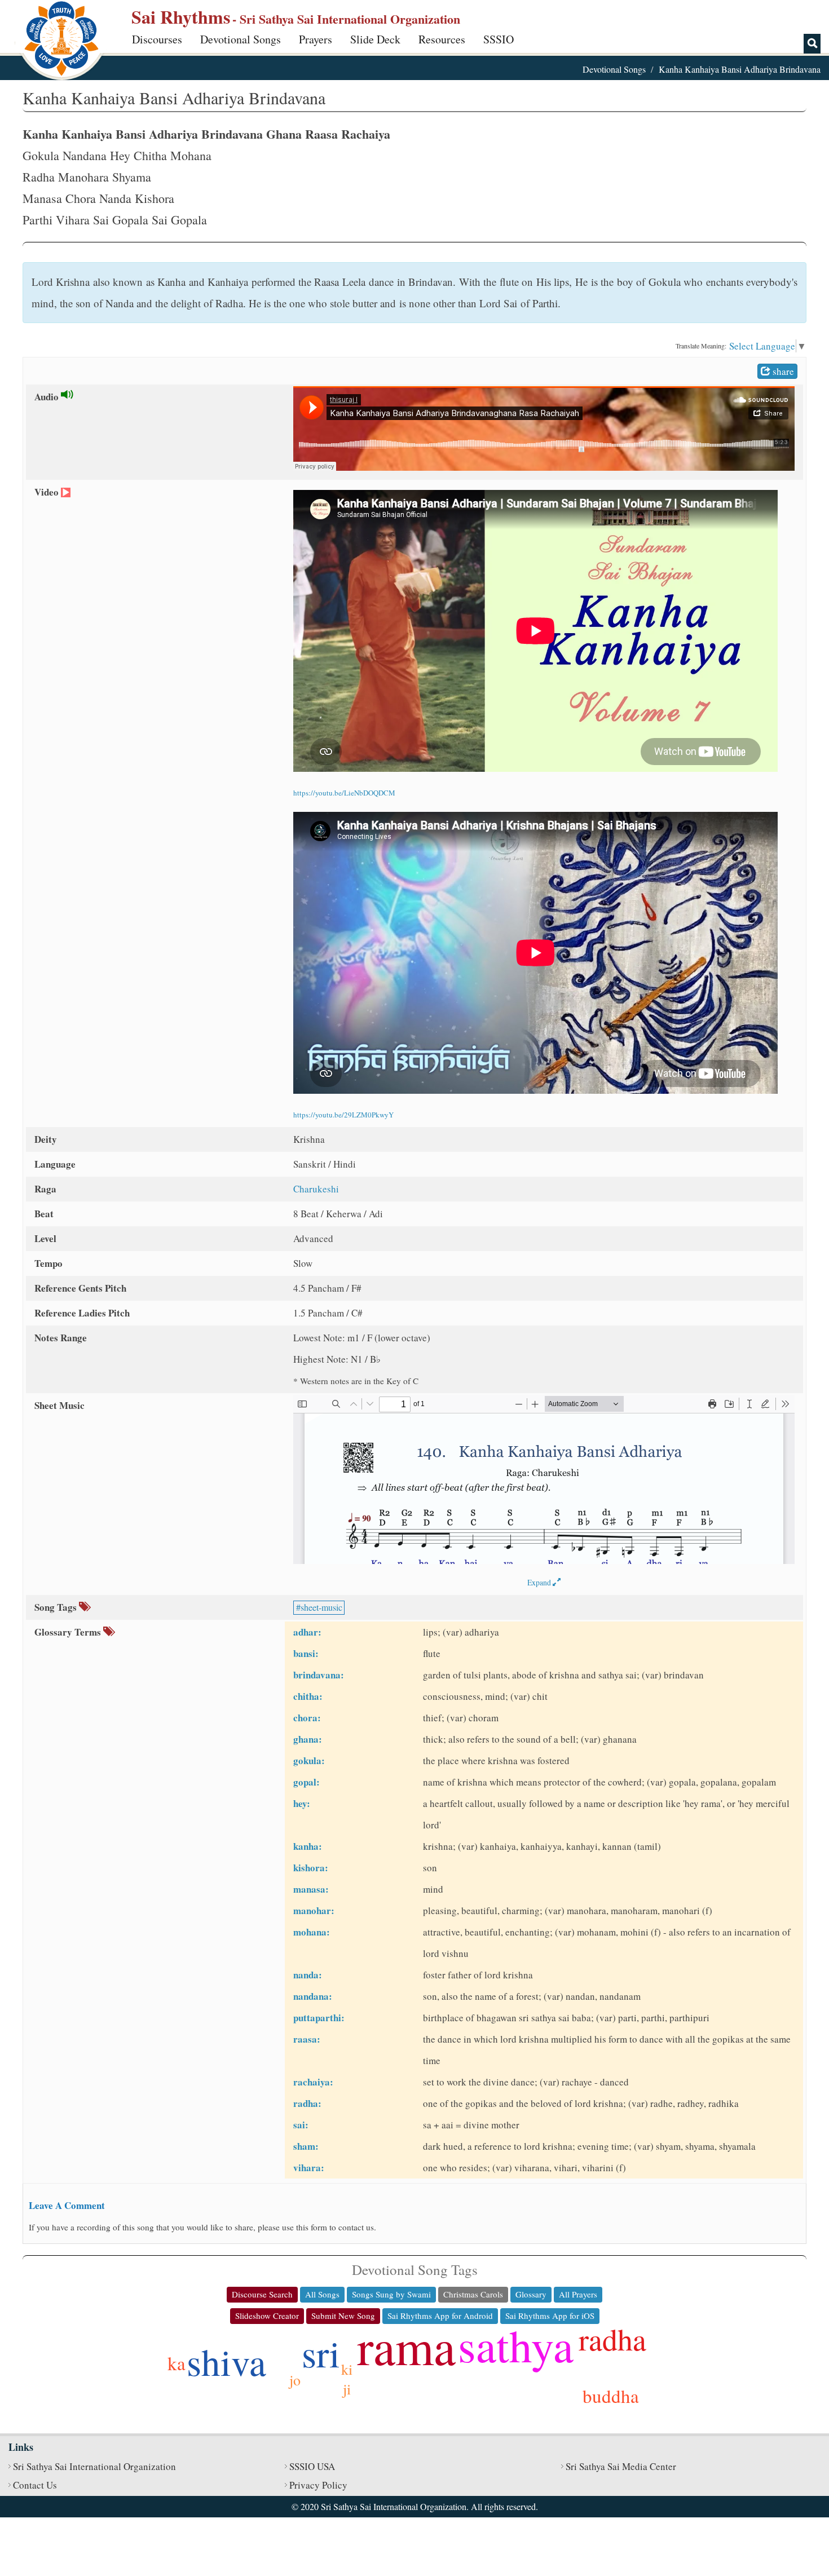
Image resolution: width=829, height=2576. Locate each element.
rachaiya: (313, 2082)
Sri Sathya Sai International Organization (94, 2466)
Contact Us (35, 2485)
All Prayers (578, 2294)
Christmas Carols (473, 2294)
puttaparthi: (319, 2018)
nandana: (313, 1996)
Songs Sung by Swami (391, 2294)
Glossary (531, 2294)
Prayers (316, 39)
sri (321, 2353)
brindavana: (319, 1675)
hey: (302, 1803)
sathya (516, 2345)
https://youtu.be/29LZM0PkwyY (343, 1115)
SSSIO (499, 39)
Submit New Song (343, 2316)
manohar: (314, 1910)
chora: (307, 1718)
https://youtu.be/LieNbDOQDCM (344, 793)
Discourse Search (262, 2294)
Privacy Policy (318, 2485)
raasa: (307, 2039)
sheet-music (321, 1607)
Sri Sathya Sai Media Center (621, 2466)
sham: (306, 2146)
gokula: (309, 1760)
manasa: (311, 1889)
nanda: (308, 1975)
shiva (226, 2361)
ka (177, 2363)
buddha (611, 2396)
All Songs (322, 2294)
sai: (301, 2125)
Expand (540, 1582)
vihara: (309, 2168)
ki (347, 2369)
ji (347, 2389)
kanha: (308, 1846)
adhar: (307, 1632)
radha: (307, 2103)
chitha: (308, 1696)
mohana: (312, 1932)
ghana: (308, 1739)
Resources (442, 39)
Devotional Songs (241, 39)
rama (406, 2346)
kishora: (311, 1868)
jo (295, 2380)
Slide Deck (375, 39)
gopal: (307, 1782)
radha (612, 2339)
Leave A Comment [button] (67, 2205)
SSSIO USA (312, 2466)
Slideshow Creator (267, 2316)
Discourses (157, 39)
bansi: (306, 1653)
